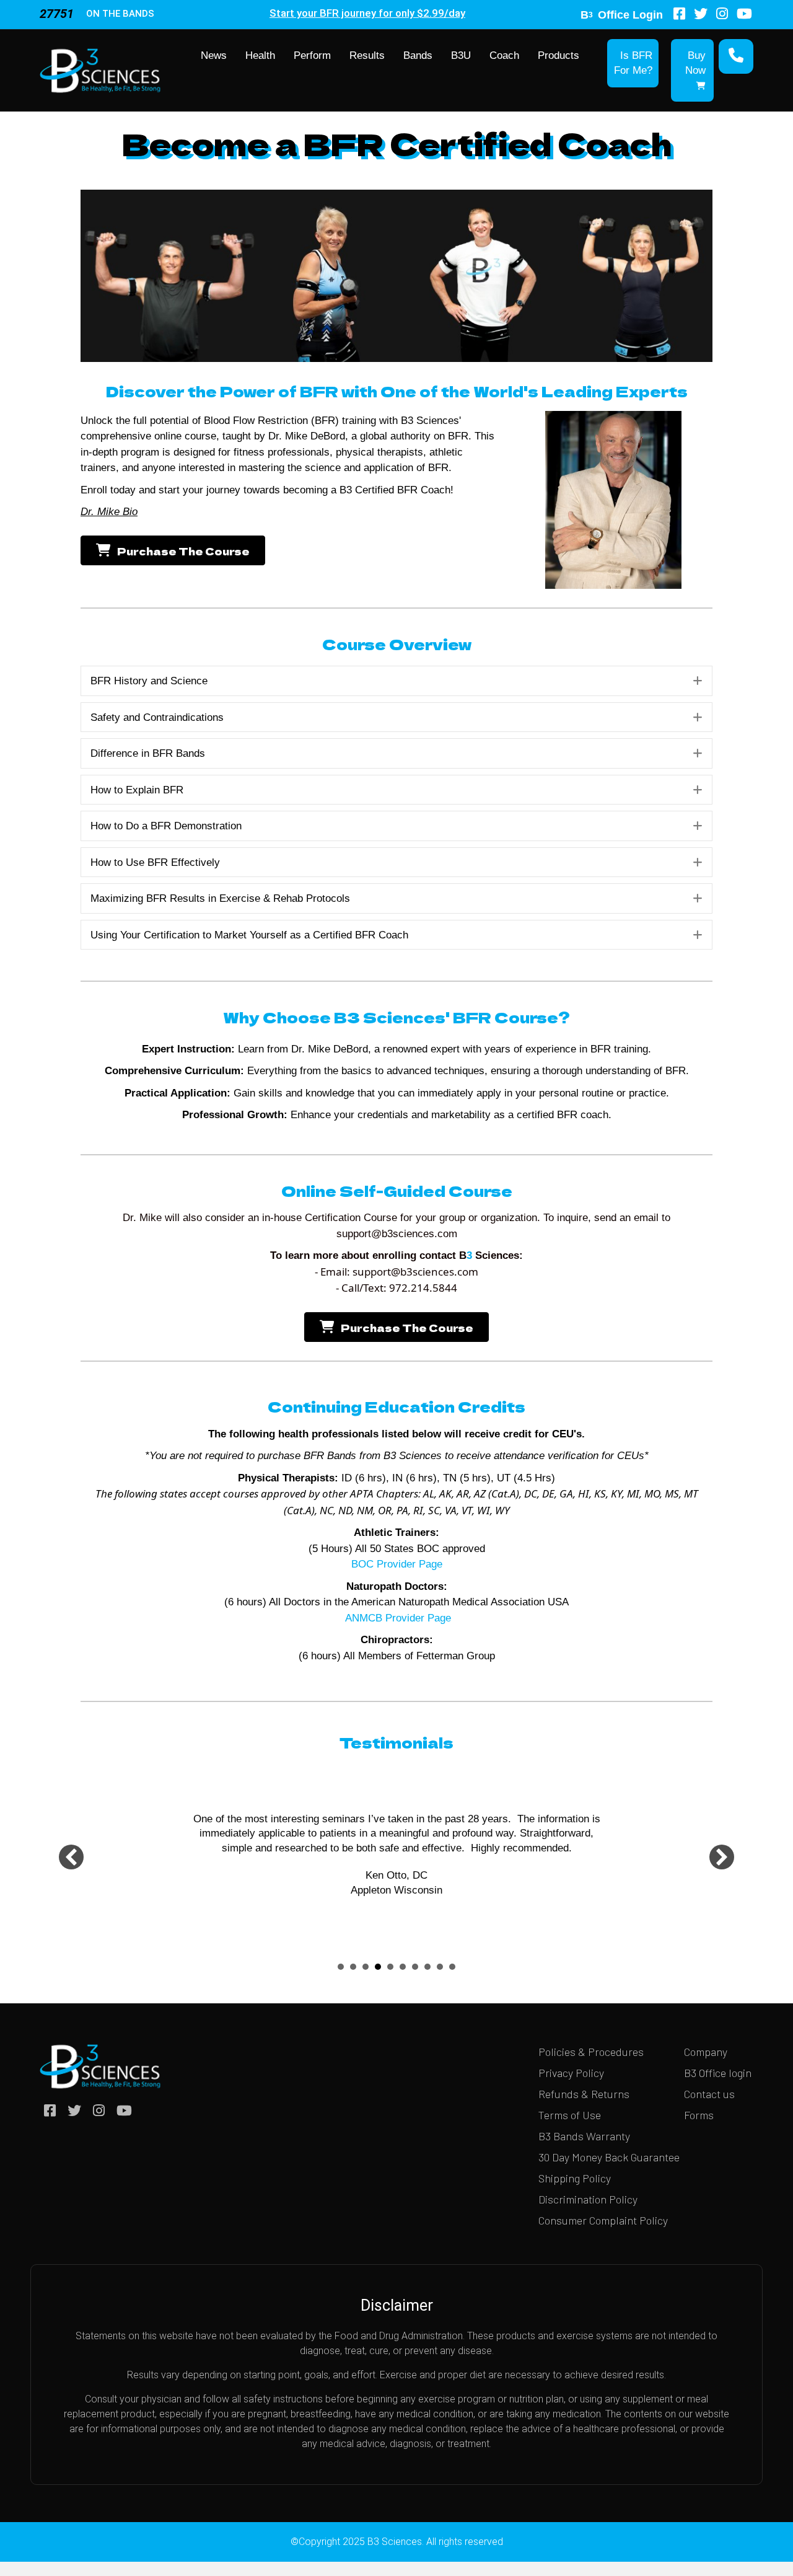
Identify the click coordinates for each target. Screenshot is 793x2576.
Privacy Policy (571, 2073)
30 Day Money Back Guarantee (609, 2157)
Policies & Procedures (591, 2052)
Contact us (709, 2094)
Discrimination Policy (588, 2199)
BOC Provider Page (397, 1564)
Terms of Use (570, 2115)
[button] (698, 681)
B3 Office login (718, 2073)
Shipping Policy (575, 2178)
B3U (461, 55)
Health (260, 55)
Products (559, 55)
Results (367, 55)
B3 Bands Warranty (584, 2136)
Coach (504, 55)
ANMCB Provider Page (396, 1618)
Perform (312, 55)
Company (706, 2052)
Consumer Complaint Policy (603, 2220)
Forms (699, 2115)
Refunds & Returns (584, 2094)
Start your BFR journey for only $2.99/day (367, 13)
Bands (418, 55)
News (214, 55)
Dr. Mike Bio (109, 512)
